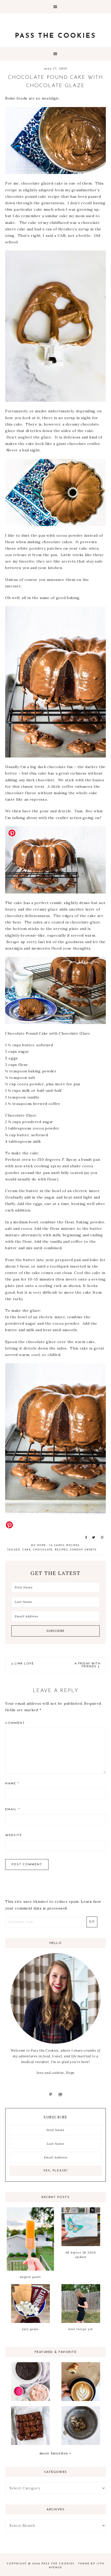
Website (14, 1835)
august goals (30, 2277)
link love (24, 1664)
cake (26, 1550)
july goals (30, 2329)
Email (13, 1809)
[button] (55, 7)
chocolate (43, 1550)
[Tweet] (93, 1537)
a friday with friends (88, 1665)
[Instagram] (60, 2094)
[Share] (85, 1537)
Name (12, 1784)
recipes (73, 1545)
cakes (59, 1545)
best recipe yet (81, 2329)
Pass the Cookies (55, 36)
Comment (15, 1723)
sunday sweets (83, 1550)
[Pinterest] (51, 2094)
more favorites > (55, 2453)
